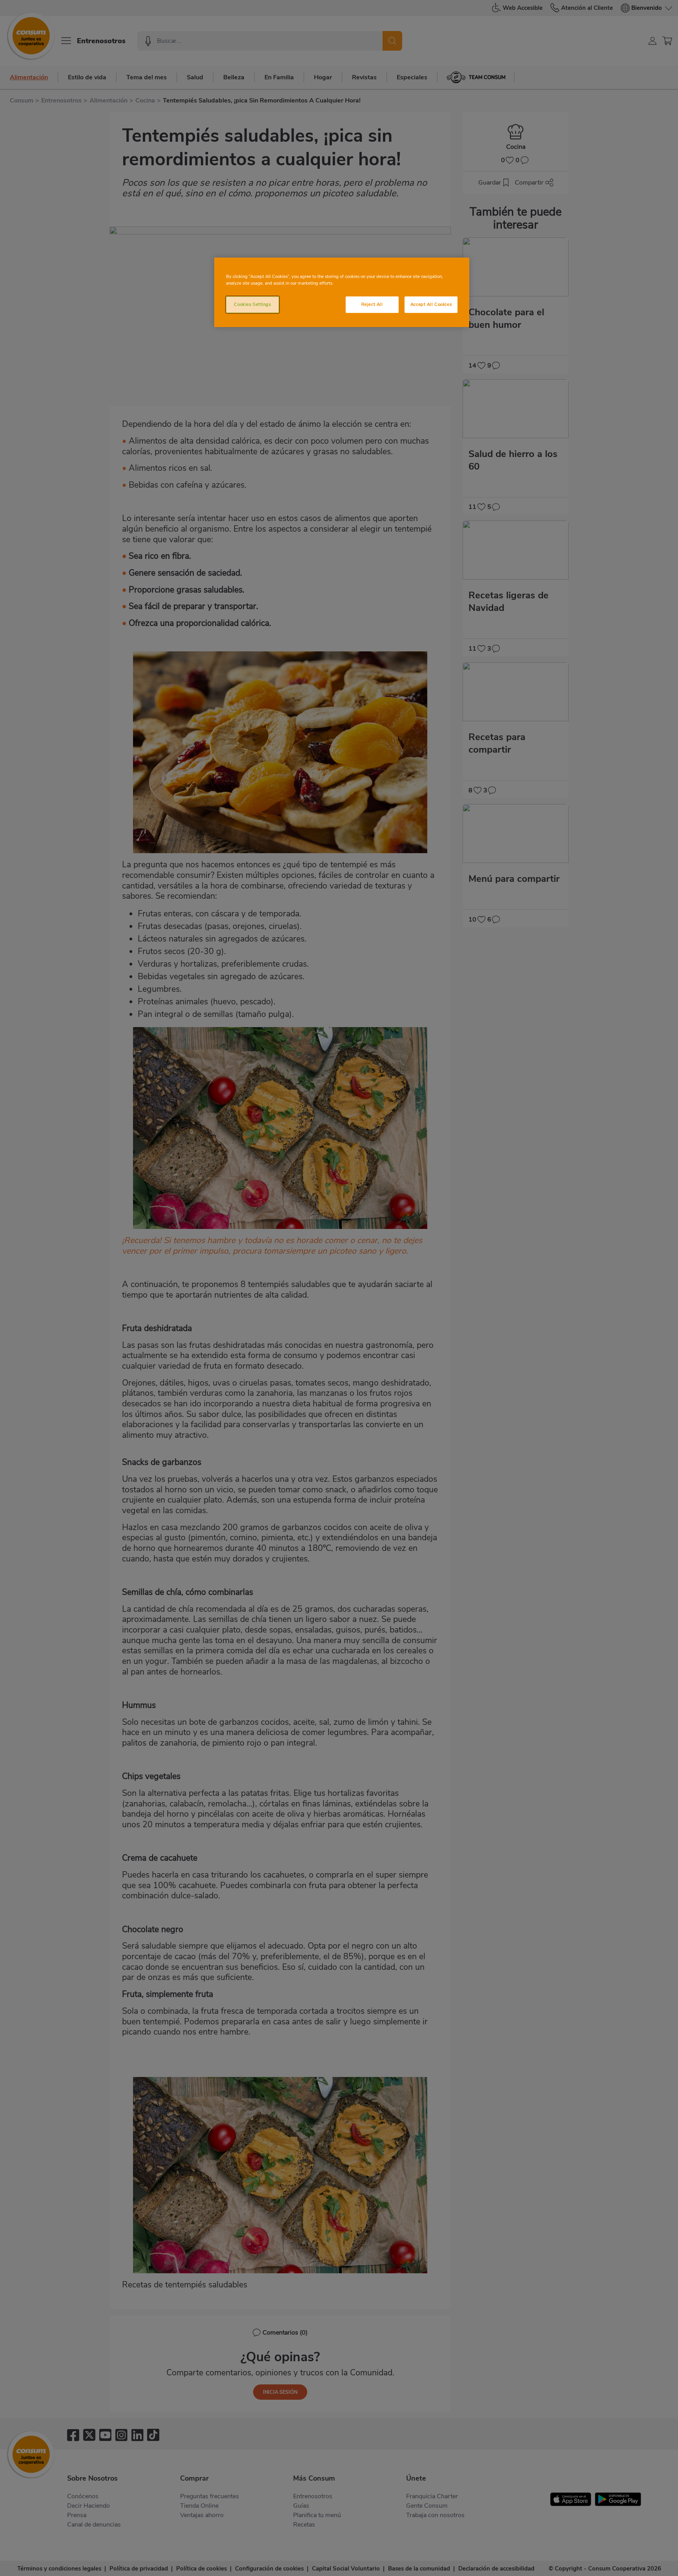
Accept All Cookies (431, 304)
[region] (342, 292)
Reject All (372, 304)
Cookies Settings (252, 304)
